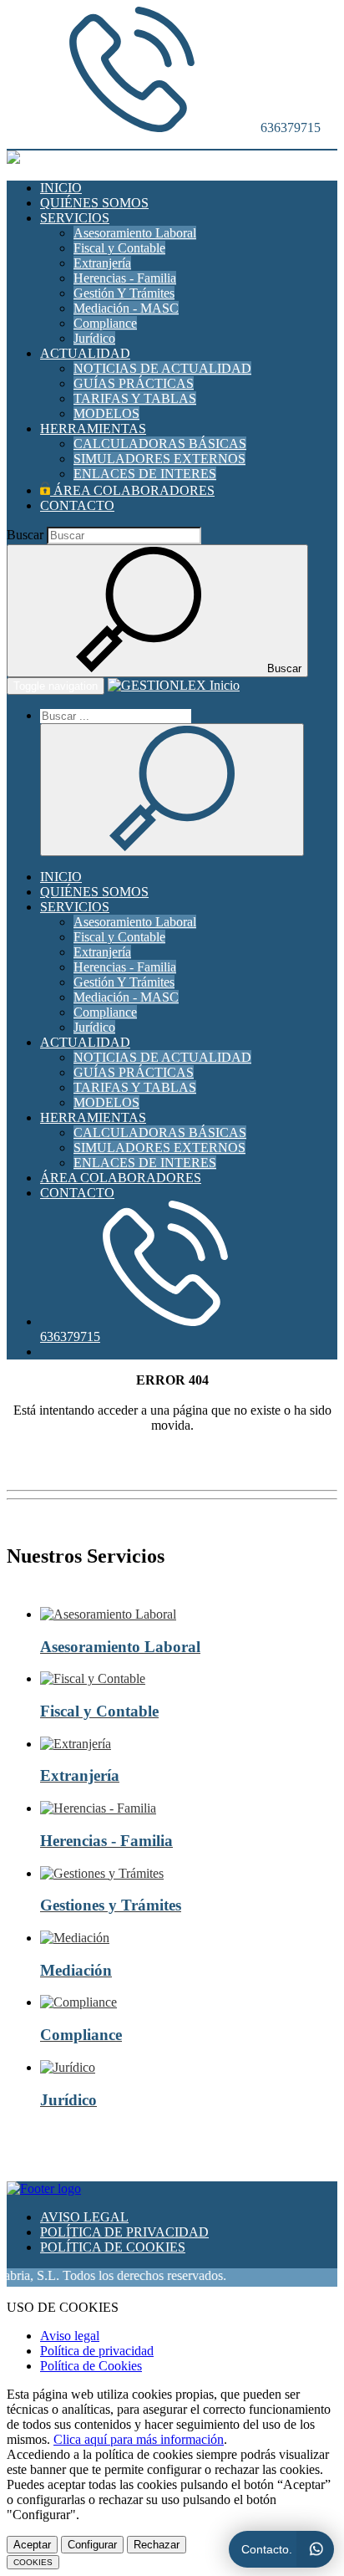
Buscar (25, 535)
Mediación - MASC (126, 308)
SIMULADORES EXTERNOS (159, 459)
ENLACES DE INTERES (145, 474)
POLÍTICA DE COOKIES (113, 2247)
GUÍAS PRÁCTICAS (134, 383)
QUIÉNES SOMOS (94, 203)
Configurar (92, 2545)
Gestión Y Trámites (124, 293)
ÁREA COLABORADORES (132, 490)
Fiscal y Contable (119, 248)
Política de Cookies (91, 2366)
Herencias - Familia (125, 278)
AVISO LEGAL (84, 2217)
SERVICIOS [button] (75, 218)
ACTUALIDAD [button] (85, 353)
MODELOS (106, 413)
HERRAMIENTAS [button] (93, 428)
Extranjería (102, 263)
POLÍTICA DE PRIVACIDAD (124, 2232)
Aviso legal (70, 2336)
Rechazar (157, 2545)
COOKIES (33, 2562)
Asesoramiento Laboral (135, 233)
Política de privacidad (97, 2351)
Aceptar (32, 2545)
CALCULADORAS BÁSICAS (160, 444)
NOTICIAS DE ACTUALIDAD (162, 368)
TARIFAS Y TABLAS (135, 398)
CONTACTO (77, 505)
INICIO (61, 188)
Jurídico (94, 338)
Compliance (105, 323)
